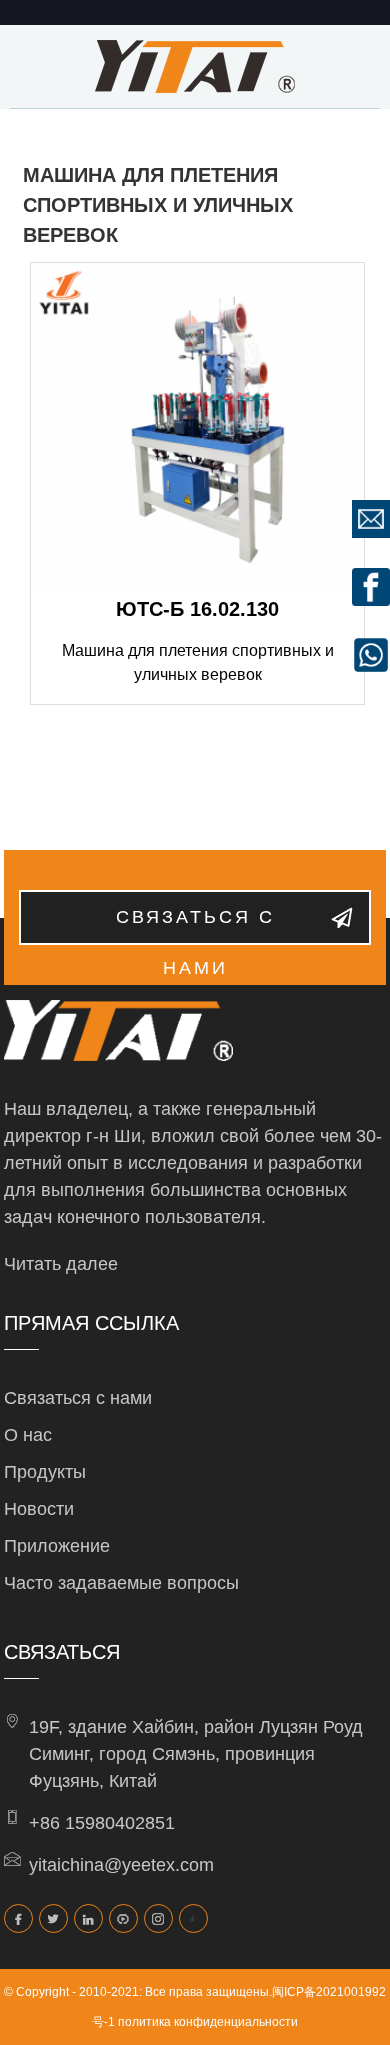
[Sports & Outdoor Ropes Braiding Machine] (197, 429)
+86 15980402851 (102, 1823)
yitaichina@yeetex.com (121, 1865)
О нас (28, 1435)
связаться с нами (195, 926)
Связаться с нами (78, 1398)
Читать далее (61, 1264)
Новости (39, 1509)
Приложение (57, 1546)
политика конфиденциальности (208, 2022)
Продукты (45, 1472)
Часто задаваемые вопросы (121, 1583)
